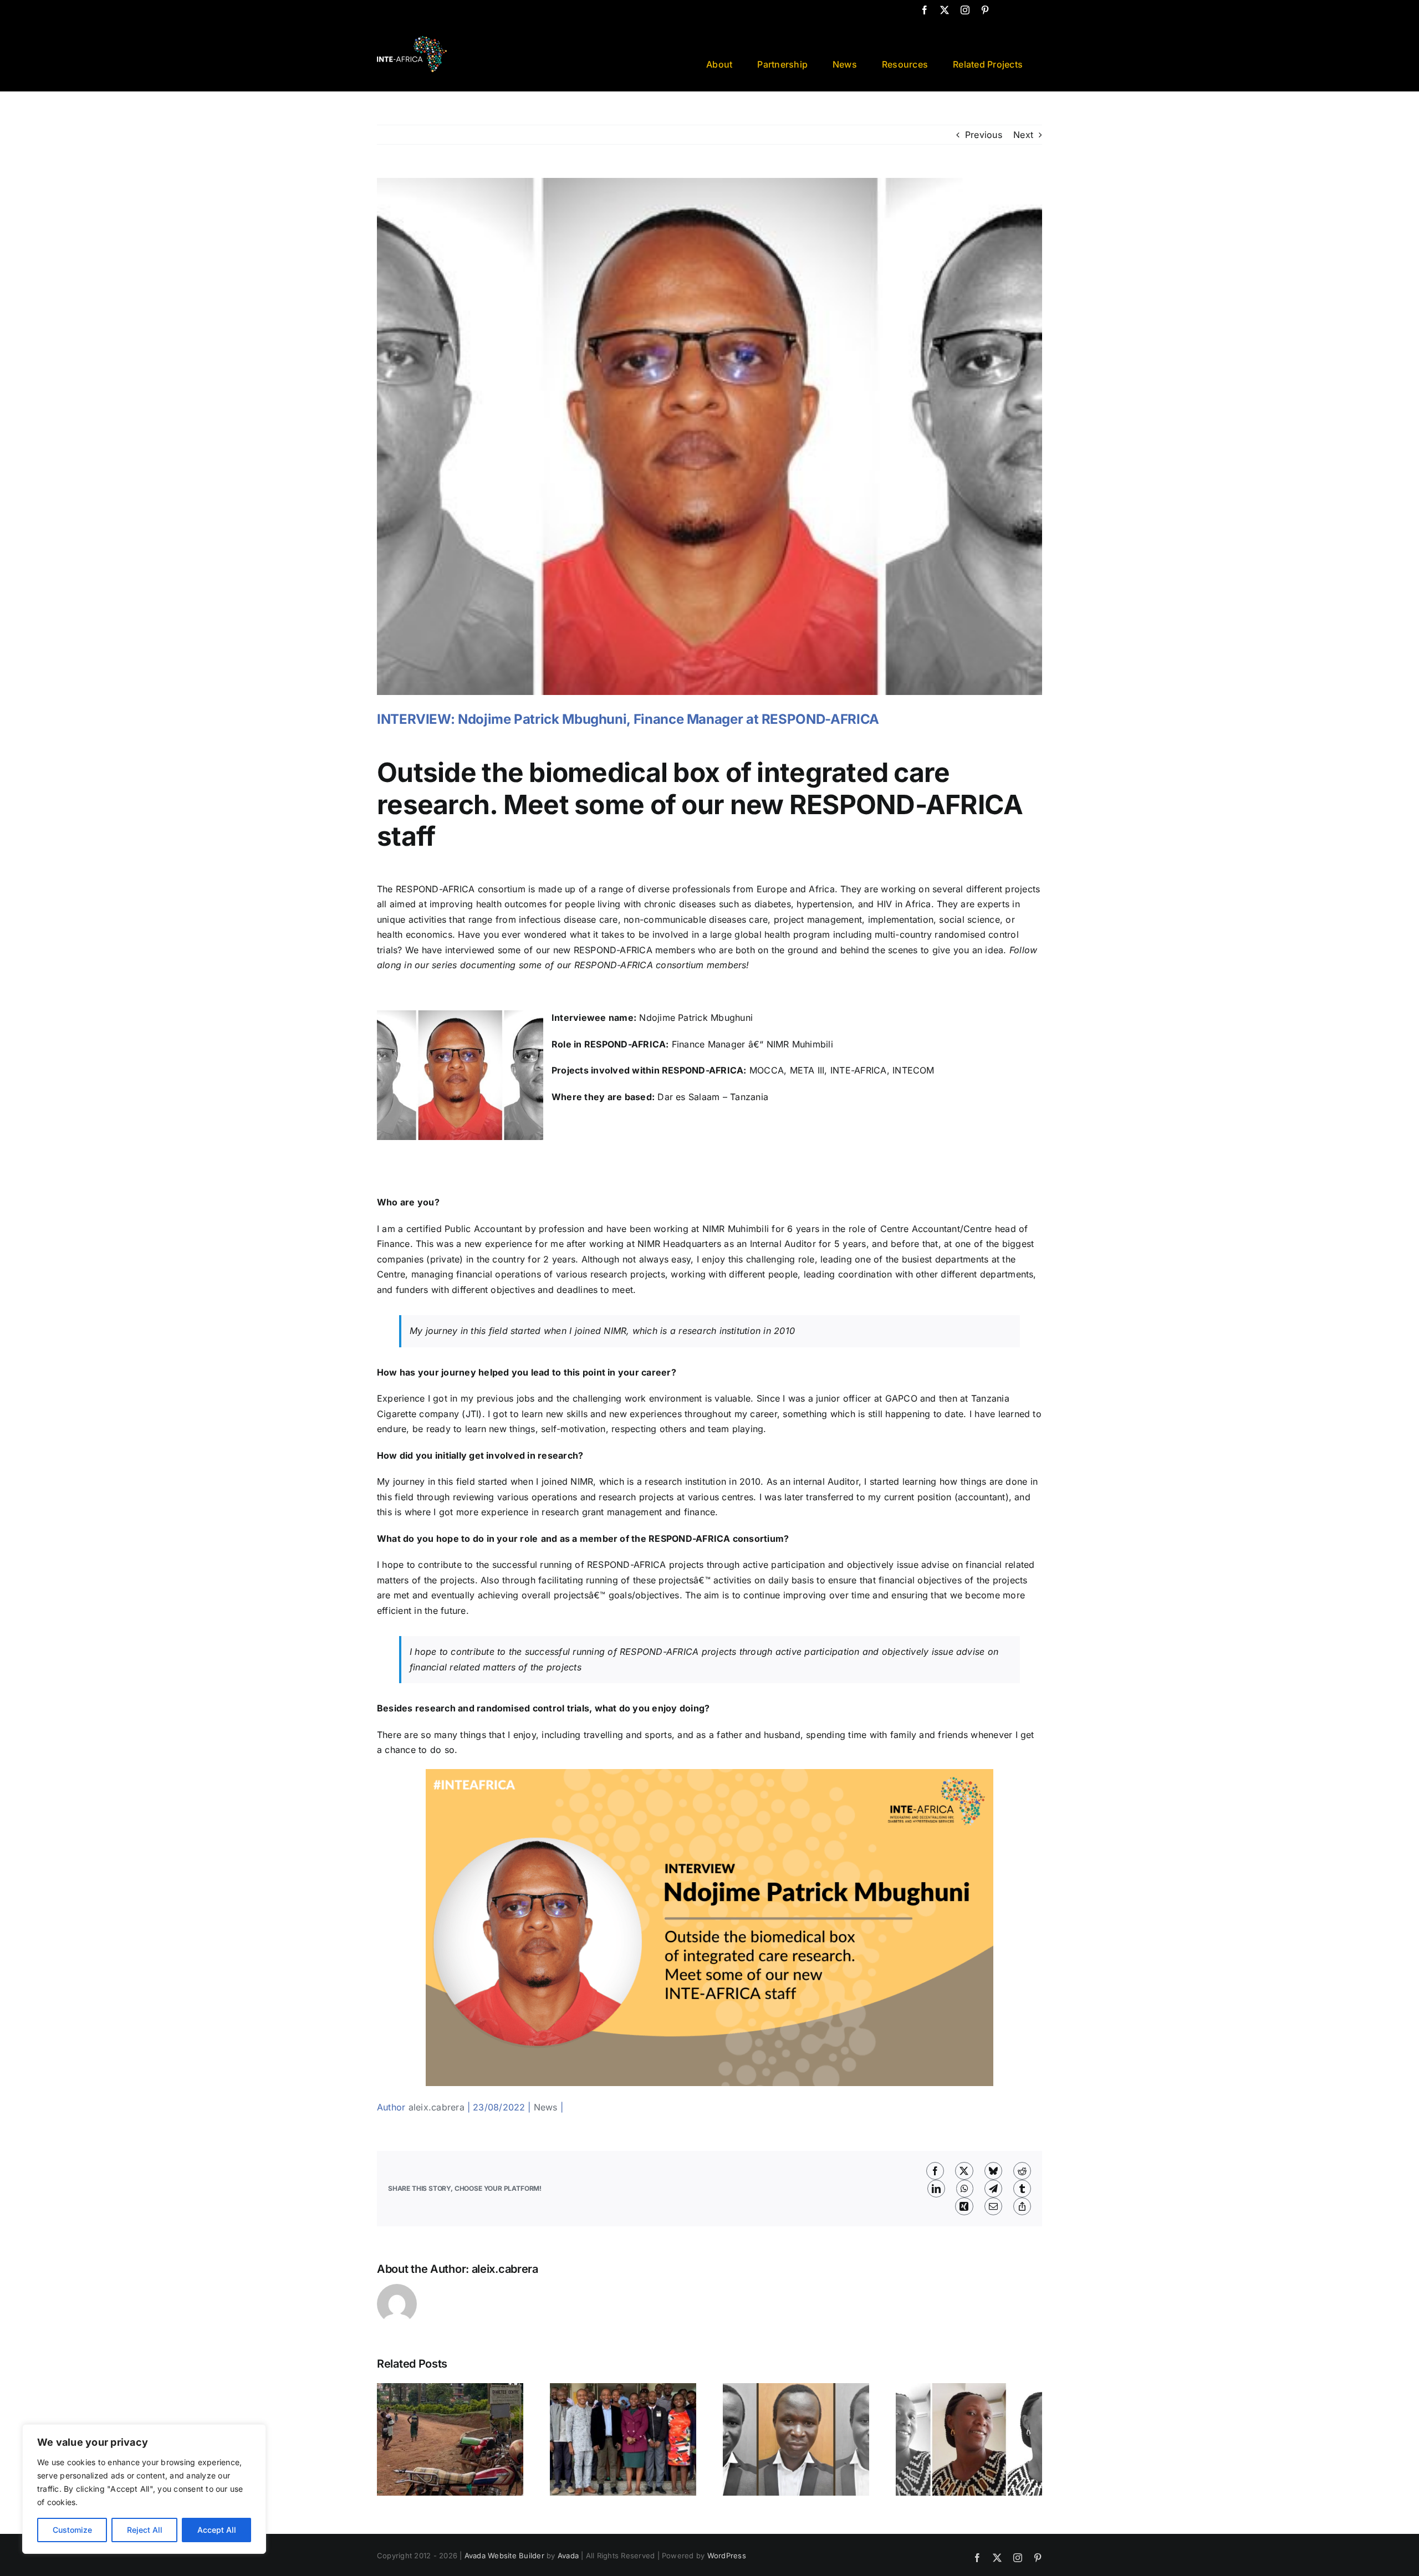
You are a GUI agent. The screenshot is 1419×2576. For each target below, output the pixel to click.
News (546, 2107)
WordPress (727, 2555)
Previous (984, 135)
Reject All (145, 2530)
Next (1023, 135)
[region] (144, 2489)
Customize (72, 2530)
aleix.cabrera (437, 2107)
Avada (568, 2555)
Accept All (217, 2530)
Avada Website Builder (504, 2555)
